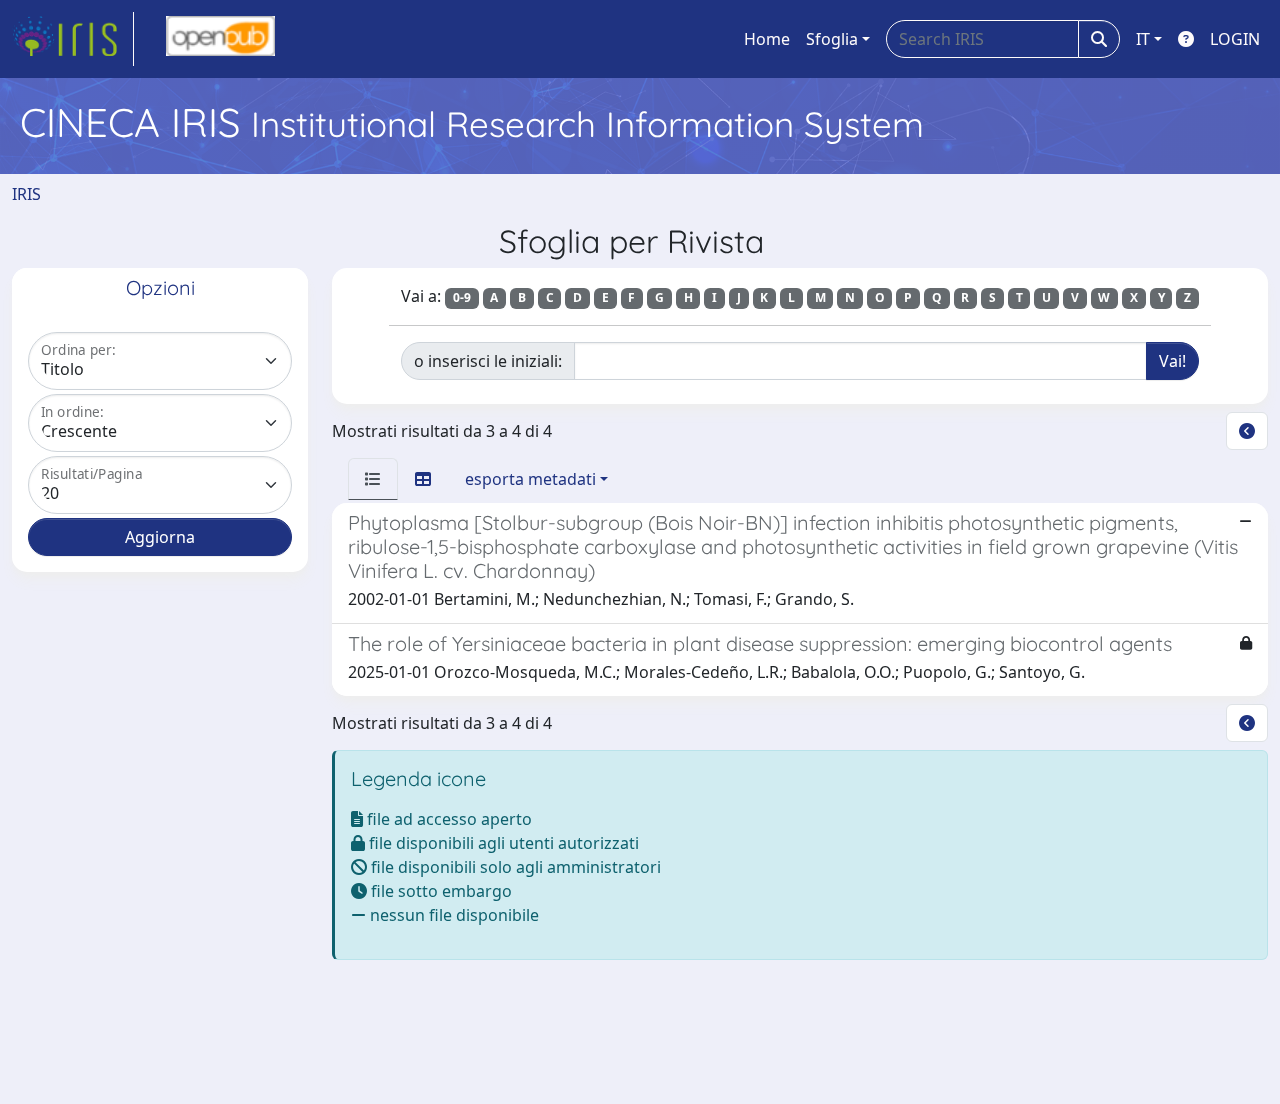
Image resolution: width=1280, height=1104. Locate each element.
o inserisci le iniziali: (488, 361)
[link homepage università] (220, 39)
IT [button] (1143, 39)
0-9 (462, 297)
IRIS (26, 194)
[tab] (373, 479)
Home (767, 39)
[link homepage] (73, 39)
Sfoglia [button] (832, 39)
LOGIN (1235, 39)
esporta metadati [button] (530, 479)
